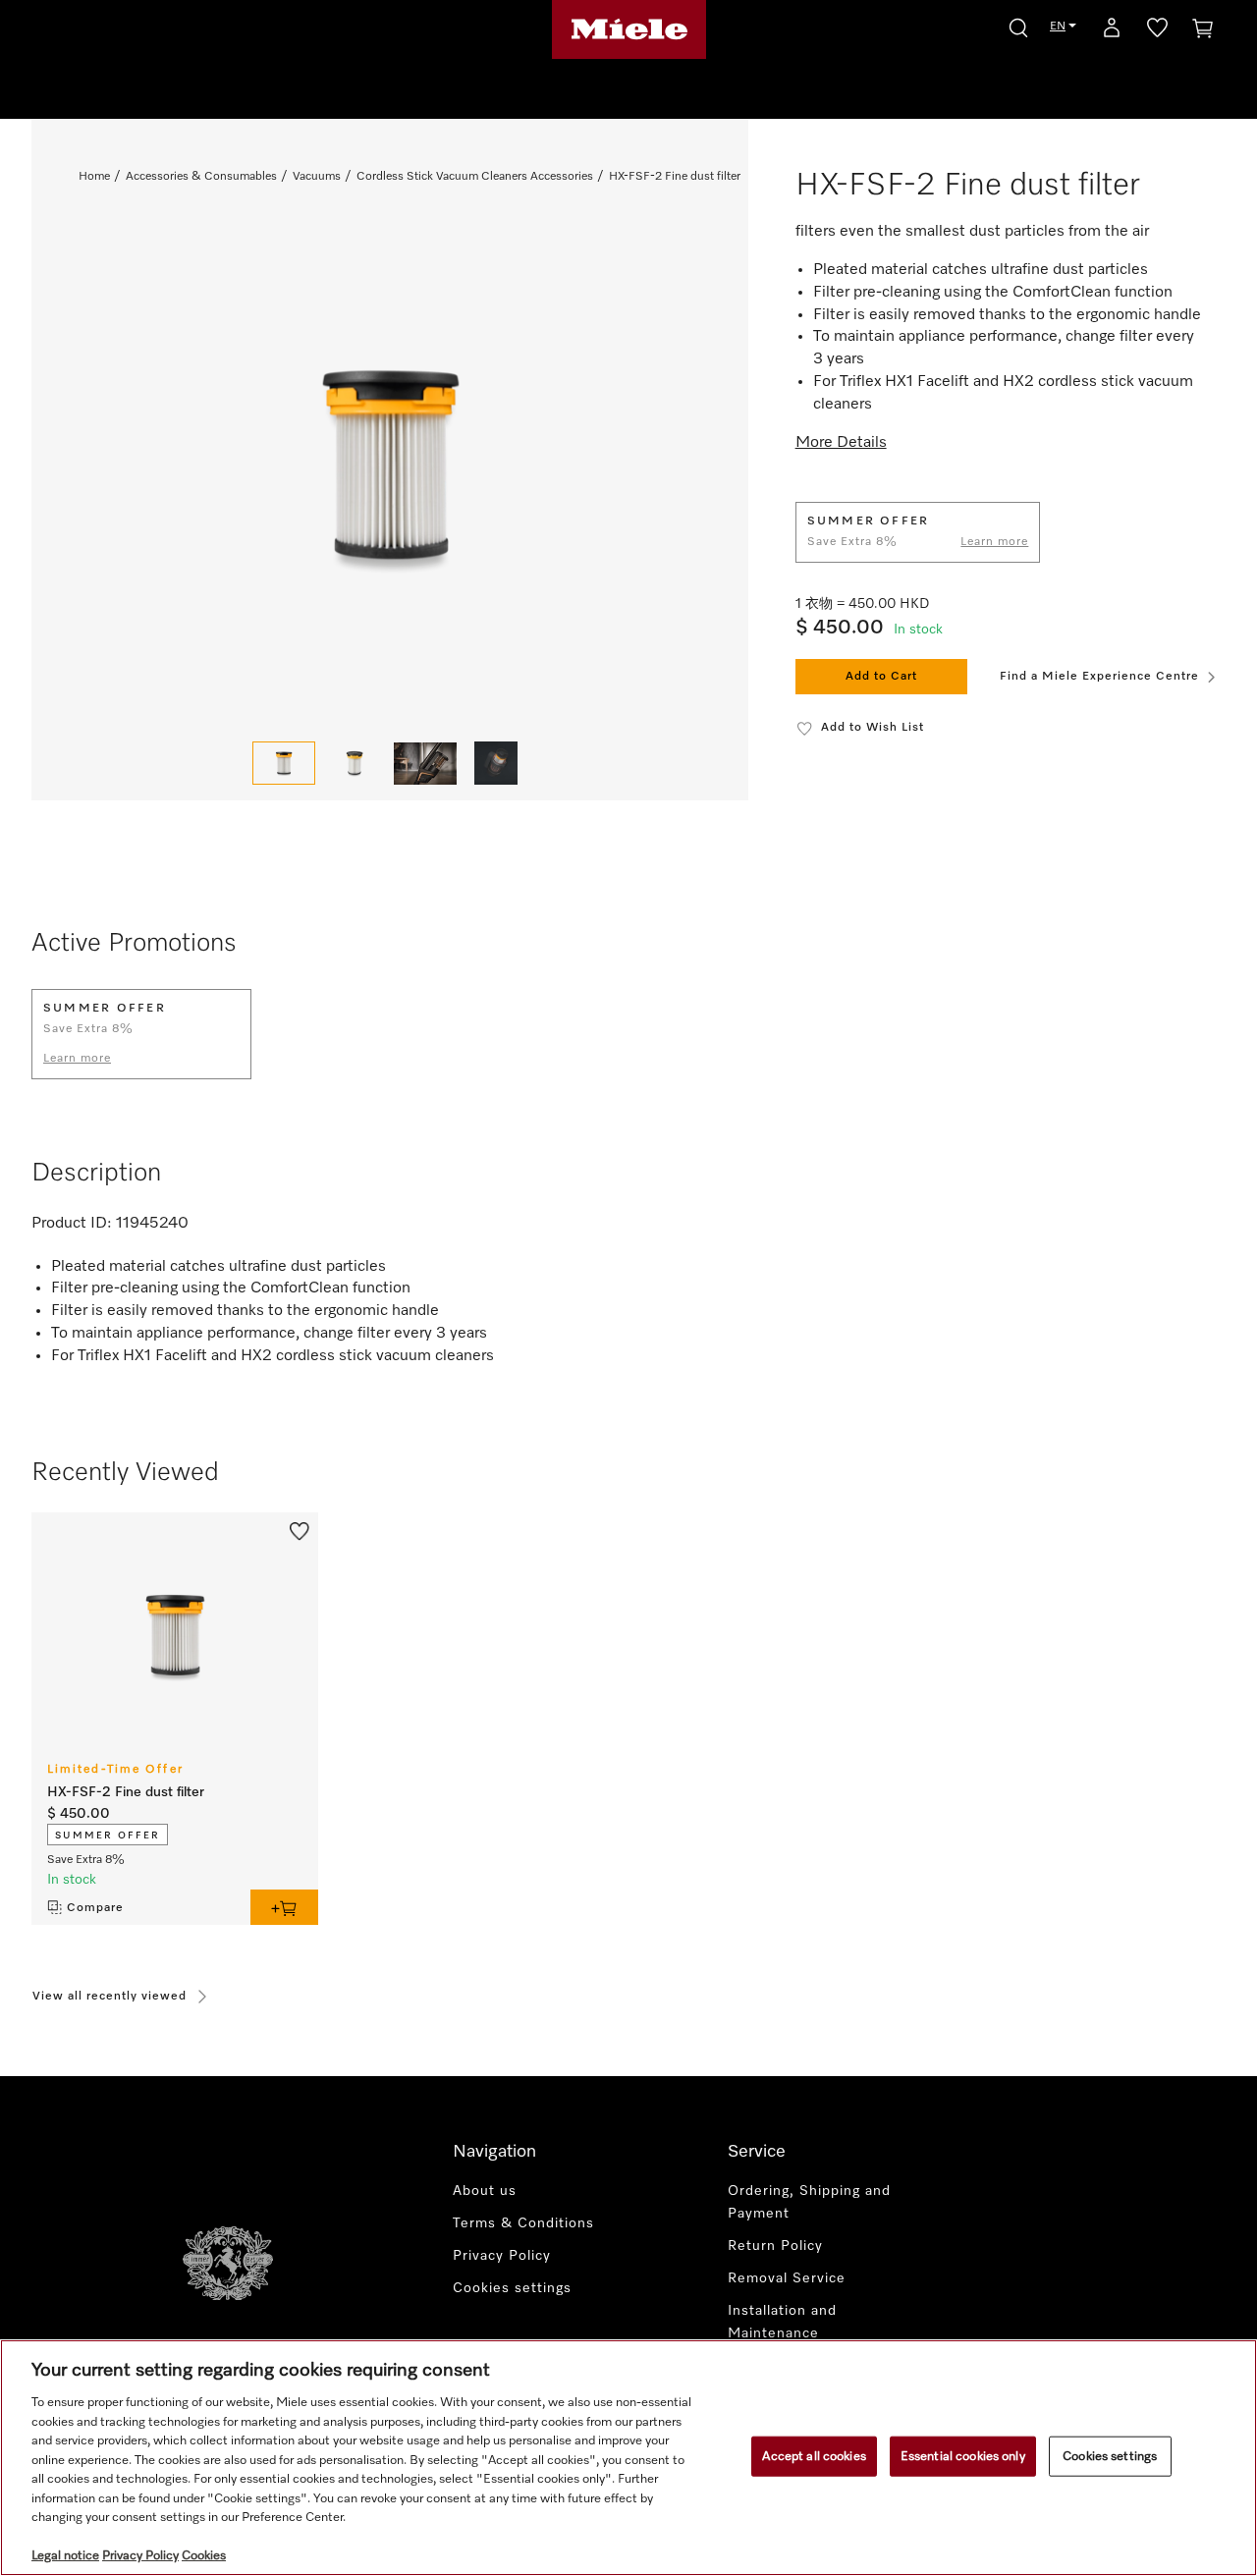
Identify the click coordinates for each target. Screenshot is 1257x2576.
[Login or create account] (1112, 31)
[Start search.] (1018, 25)
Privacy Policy (502, 2256)
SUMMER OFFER (108, 1836)
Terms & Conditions (523, 2223)
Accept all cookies (814, 2456)
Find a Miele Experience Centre (1099, 677)
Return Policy (775, 2246)
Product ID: (72, 1224)
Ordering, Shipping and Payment (809, 2202)
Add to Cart (881, 677)
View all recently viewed (109, 1997)
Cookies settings (1110, 2456)
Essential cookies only (963, 2456)
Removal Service (787, 2278)
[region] (628, 2458)
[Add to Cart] (284, 1907)
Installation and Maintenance (782, 2322)
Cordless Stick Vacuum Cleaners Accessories (475, 177)
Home (94, 177)
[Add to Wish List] (300, 1530)
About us (485, 2191)
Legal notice (65, 2556)
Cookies (204, 2556)
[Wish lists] (1157, 31)
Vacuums (317, 177)
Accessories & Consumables (201, 177)
